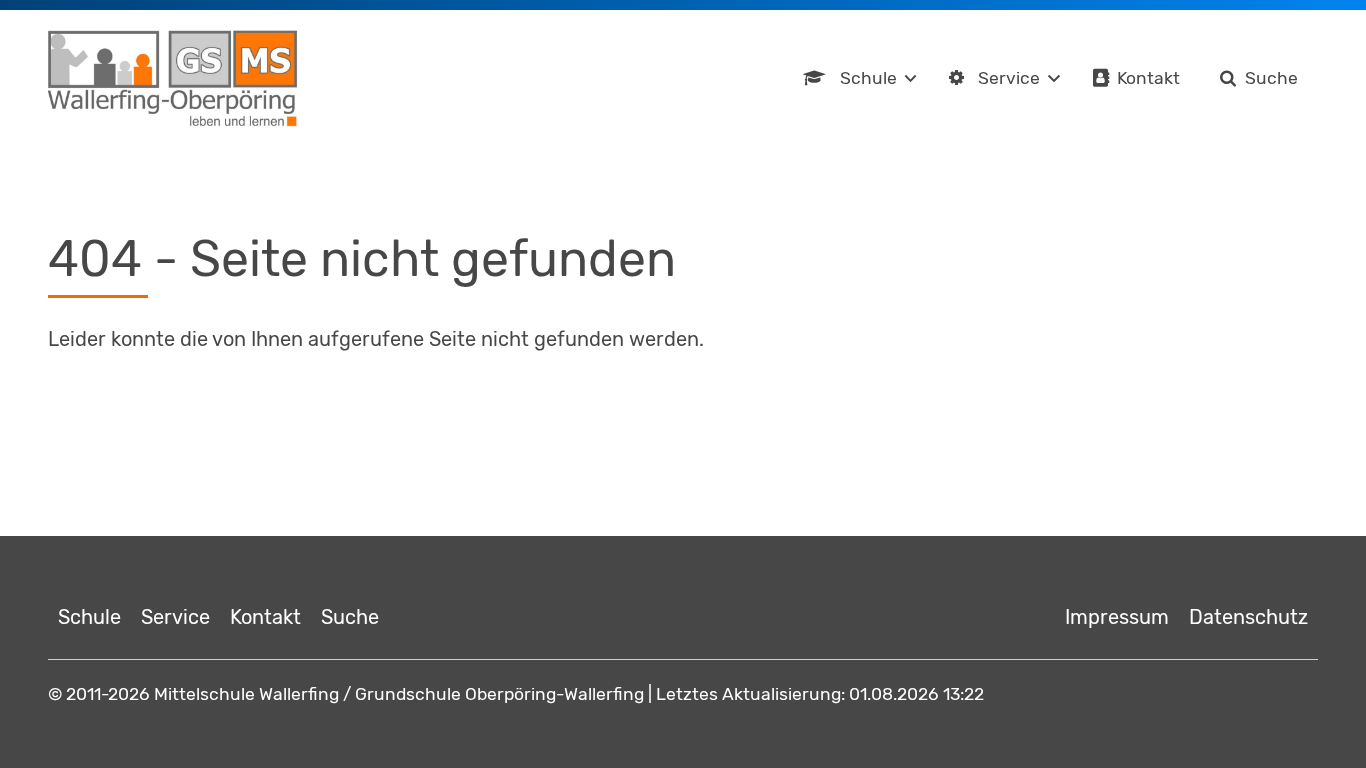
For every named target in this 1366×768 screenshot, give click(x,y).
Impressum (1117, 617)
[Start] (173, 79)
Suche (1271, 78)
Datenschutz (1248, 617)
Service (1009, 78)
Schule (868, 78)
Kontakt (1148, 78)
